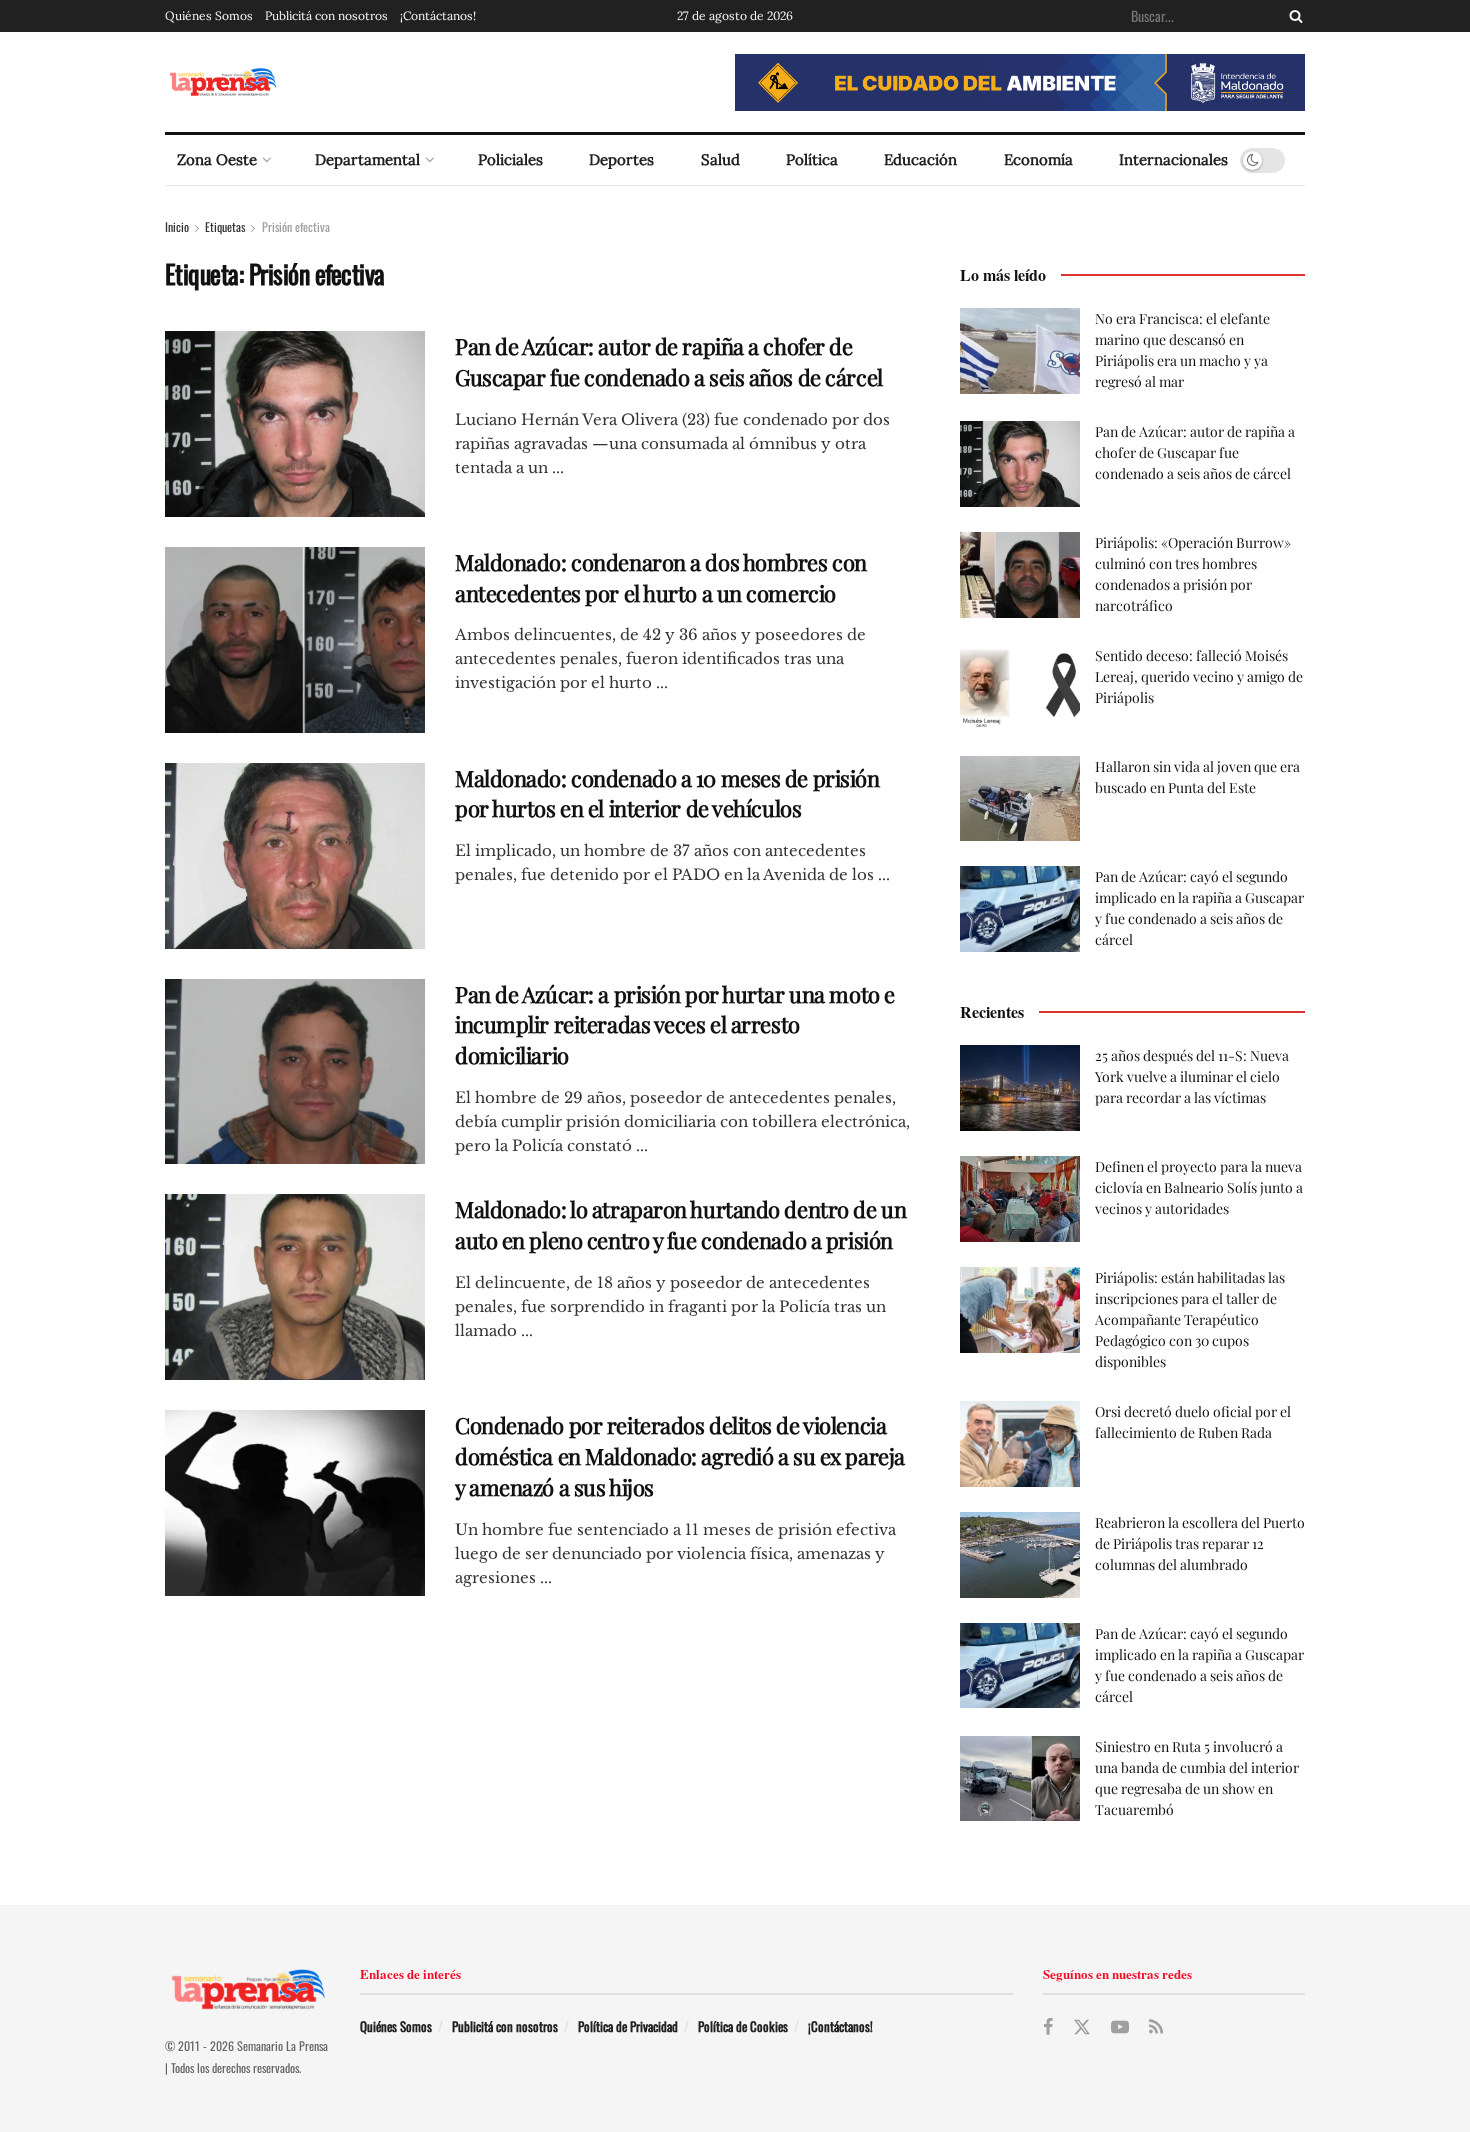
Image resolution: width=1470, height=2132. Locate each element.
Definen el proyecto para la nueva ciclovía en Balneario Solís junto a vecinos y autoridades (1199, 1187)
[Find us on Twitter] (1082, 2027)
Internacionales (1173, 159)
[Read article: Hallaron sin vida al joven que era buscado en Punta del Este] (1020, 799)
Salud (720, 159)
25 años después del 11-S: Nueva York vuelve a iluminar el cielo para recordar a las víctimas (1192, 1076)
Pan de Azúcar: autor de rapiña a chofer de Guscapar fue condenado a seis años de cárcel (669, 361)
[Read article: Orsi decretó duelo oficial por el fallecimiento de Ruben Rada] (1020, 1444)
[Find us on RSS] (1156, 2027)
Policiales (510, 159)
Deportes (621, 159)
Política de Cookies (743, 2026)
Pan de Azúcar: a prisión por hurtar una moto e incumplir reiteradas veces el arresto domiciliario (675, 1025)
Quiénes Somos (209, 15)
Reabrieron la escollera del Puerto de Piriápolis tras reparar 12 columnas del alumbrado (1200, 1543)
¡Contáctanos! (438, 15)
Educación (920, 159)
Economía (1038, 159)
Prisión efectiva (296, 226)
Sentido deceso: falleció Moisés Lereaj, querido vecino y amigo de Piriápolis (1199, 676)
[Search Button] (1292, 16)
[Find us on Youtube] (1120, 2027)
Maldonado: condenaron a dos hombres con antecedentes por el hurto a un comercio (661, 577)
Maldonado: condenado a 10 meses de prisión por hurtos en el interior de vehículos (667, 793)
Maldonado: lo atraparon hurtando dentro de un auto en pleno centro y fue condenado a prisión (680, 1224)
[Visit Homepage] (222, 82)
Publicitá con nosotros (326, 15)
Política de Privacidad (628, 2026)
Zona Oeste (217, 159)
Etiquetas (225, 226)
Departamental (367, 159)
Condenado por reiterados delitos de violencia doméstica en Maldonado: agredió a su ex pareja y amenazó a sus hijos (680, 1456)
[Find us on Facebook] (1048, 2027)
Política (812, 159)
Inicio (177, 226)
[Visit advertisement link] (1020, 82)
